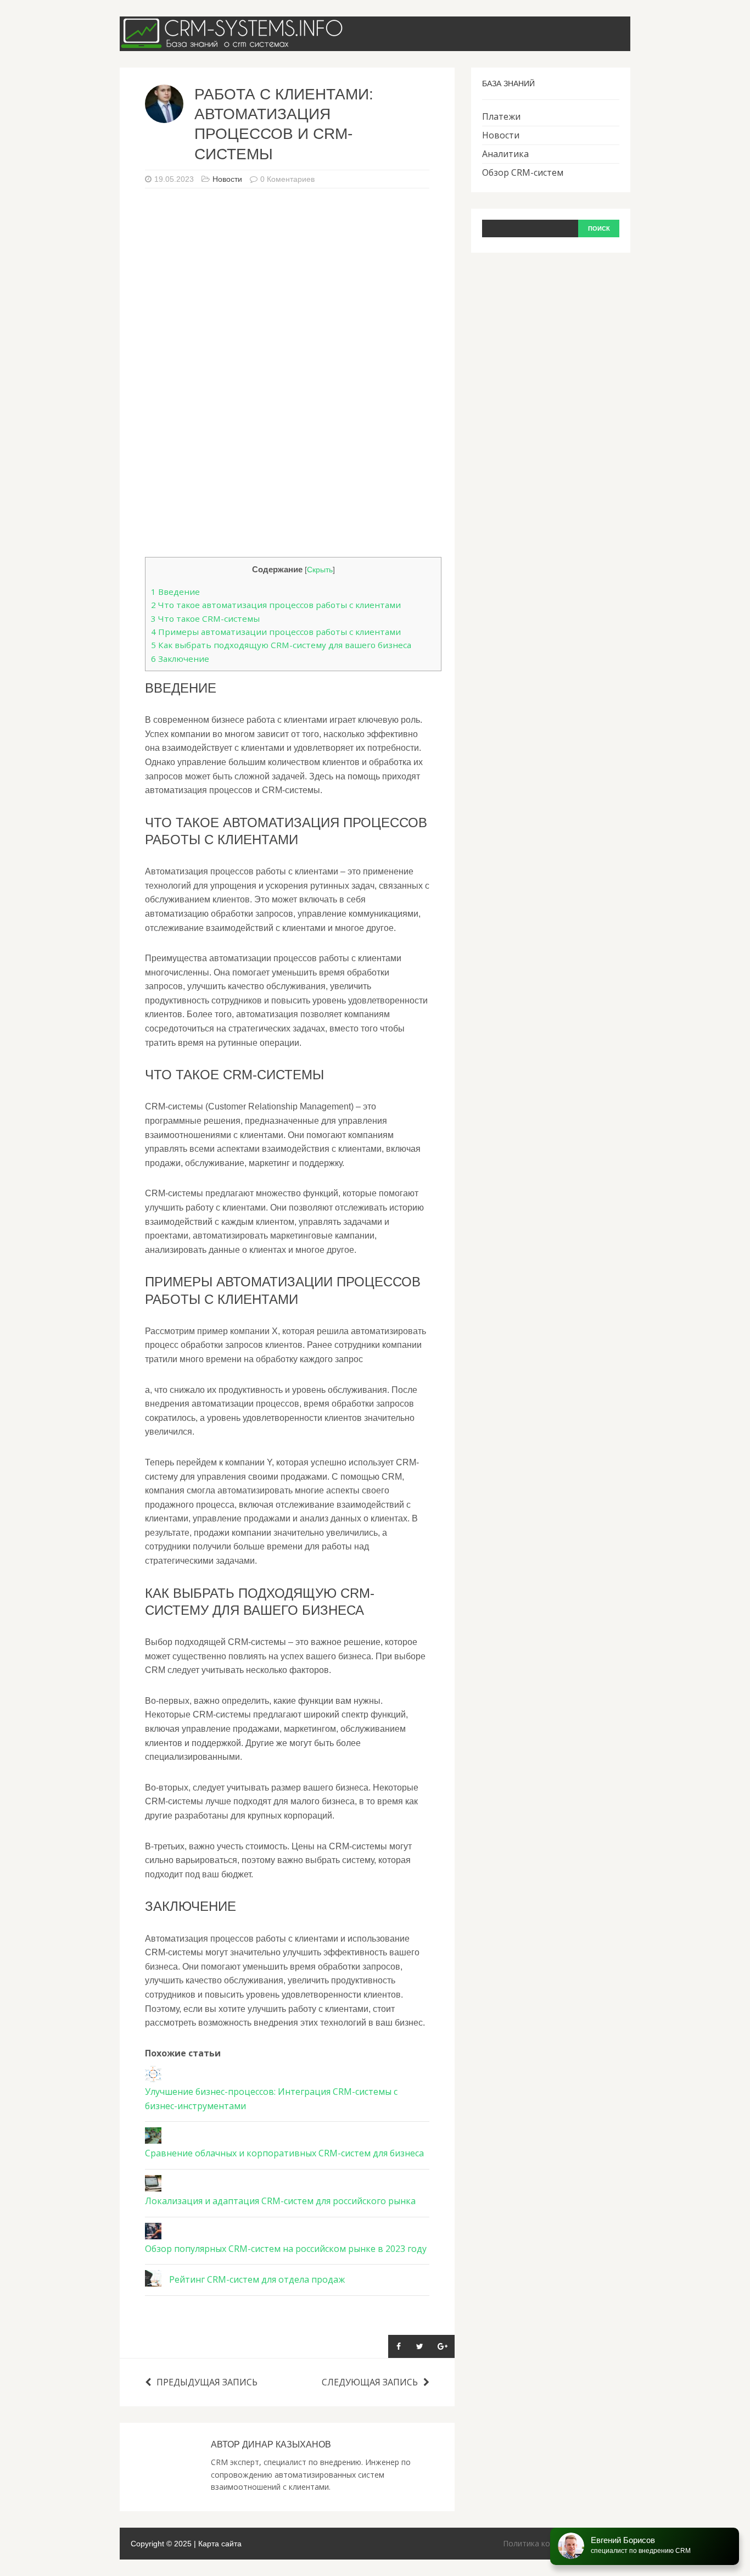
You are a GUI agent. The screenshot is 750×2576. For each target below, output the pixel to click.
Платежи (501, 116)
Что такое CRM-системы (205, 618)
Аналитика (505, 154)
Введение (175, 592)
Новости (227, 179)
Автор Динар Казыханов (271, 2444)
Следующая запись (370, 2382)
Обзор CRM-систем (523, 172)
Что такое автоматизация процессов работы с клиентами (276, 605)
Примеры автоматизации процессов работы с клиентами (276, 632)
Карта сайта (220, 2544)
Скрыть (320, 570)
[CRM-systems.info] (235, 43)
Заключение (180, 659)
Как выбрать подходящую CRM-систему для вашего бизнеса (281, 645)
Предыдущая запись (207, 2382)
